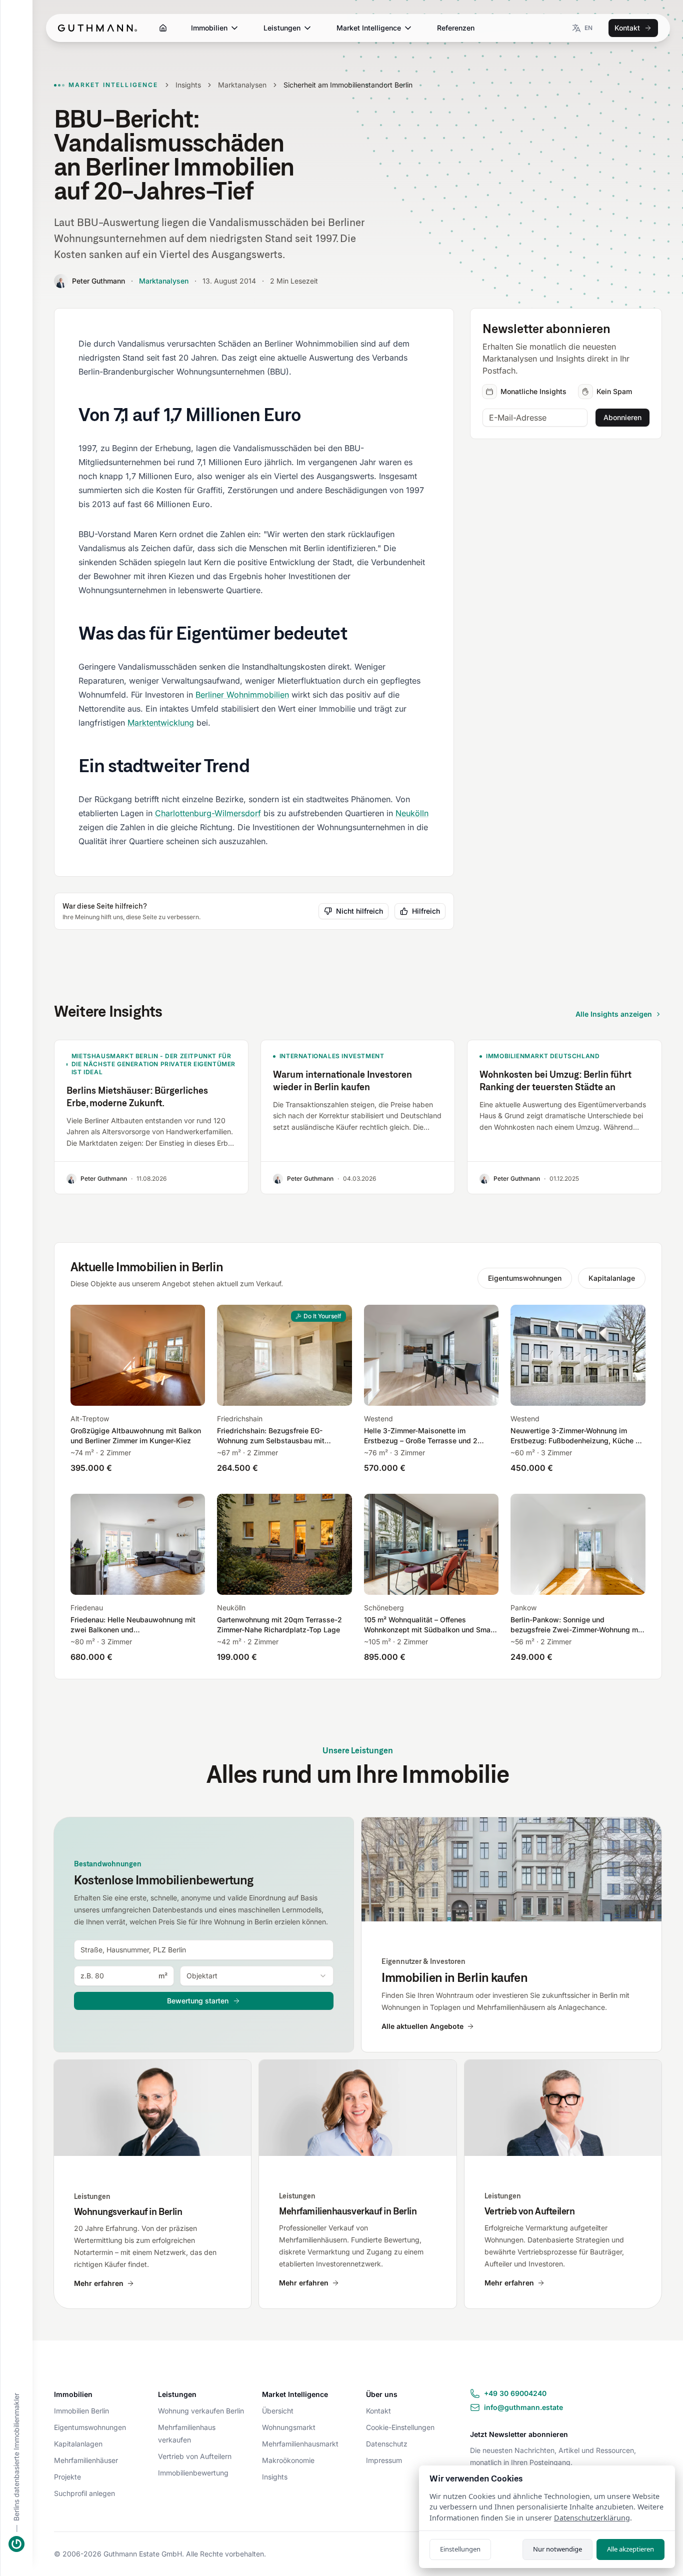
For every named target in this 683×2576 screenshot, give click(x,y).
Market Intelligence (369, 28)
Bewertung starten (198, 2001)
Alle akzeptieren (630, 2549)
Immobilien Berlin (81, 2411)
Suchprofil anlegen (84, 2493)
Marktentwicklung (161, 723)
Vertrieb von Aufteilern (195, 2456)
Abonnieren (622, 417)
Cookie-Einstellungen (400, 2427)
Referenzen (456, 28)
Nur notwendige (557, 2549)
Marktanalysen (242, 85)
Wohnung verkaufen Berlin (201, 2411)
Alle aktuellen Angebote (422, 2026)
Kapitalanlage (612, 1278)
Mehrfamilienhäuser (86, 2460)
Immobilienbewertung (193, 2473)
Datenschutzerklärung (592, 2518)
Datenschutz (387, 2444)
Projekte (67, 2477)
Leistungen (282, 28)
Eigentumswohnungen (525, 1278)
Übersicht (278, 2411)
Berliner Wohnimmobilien (242, 695)
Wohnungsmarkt (289, 2427)
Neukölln (412, 813)
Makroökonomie (288, 2460)
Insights (188, 85)
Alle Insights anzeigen (614, 1014)
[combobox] (204, 1950)
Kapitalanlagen (78, 2444)
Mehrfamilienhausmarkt (300, 2444)
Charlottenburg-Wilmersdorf (208, 813)
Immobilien (209, 28)
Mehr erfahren (99, 2283)
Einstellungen (460, 2549)
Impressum (384, 2460)
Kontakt (627, 28)
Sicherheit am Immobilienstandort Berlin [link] (348, 85)
